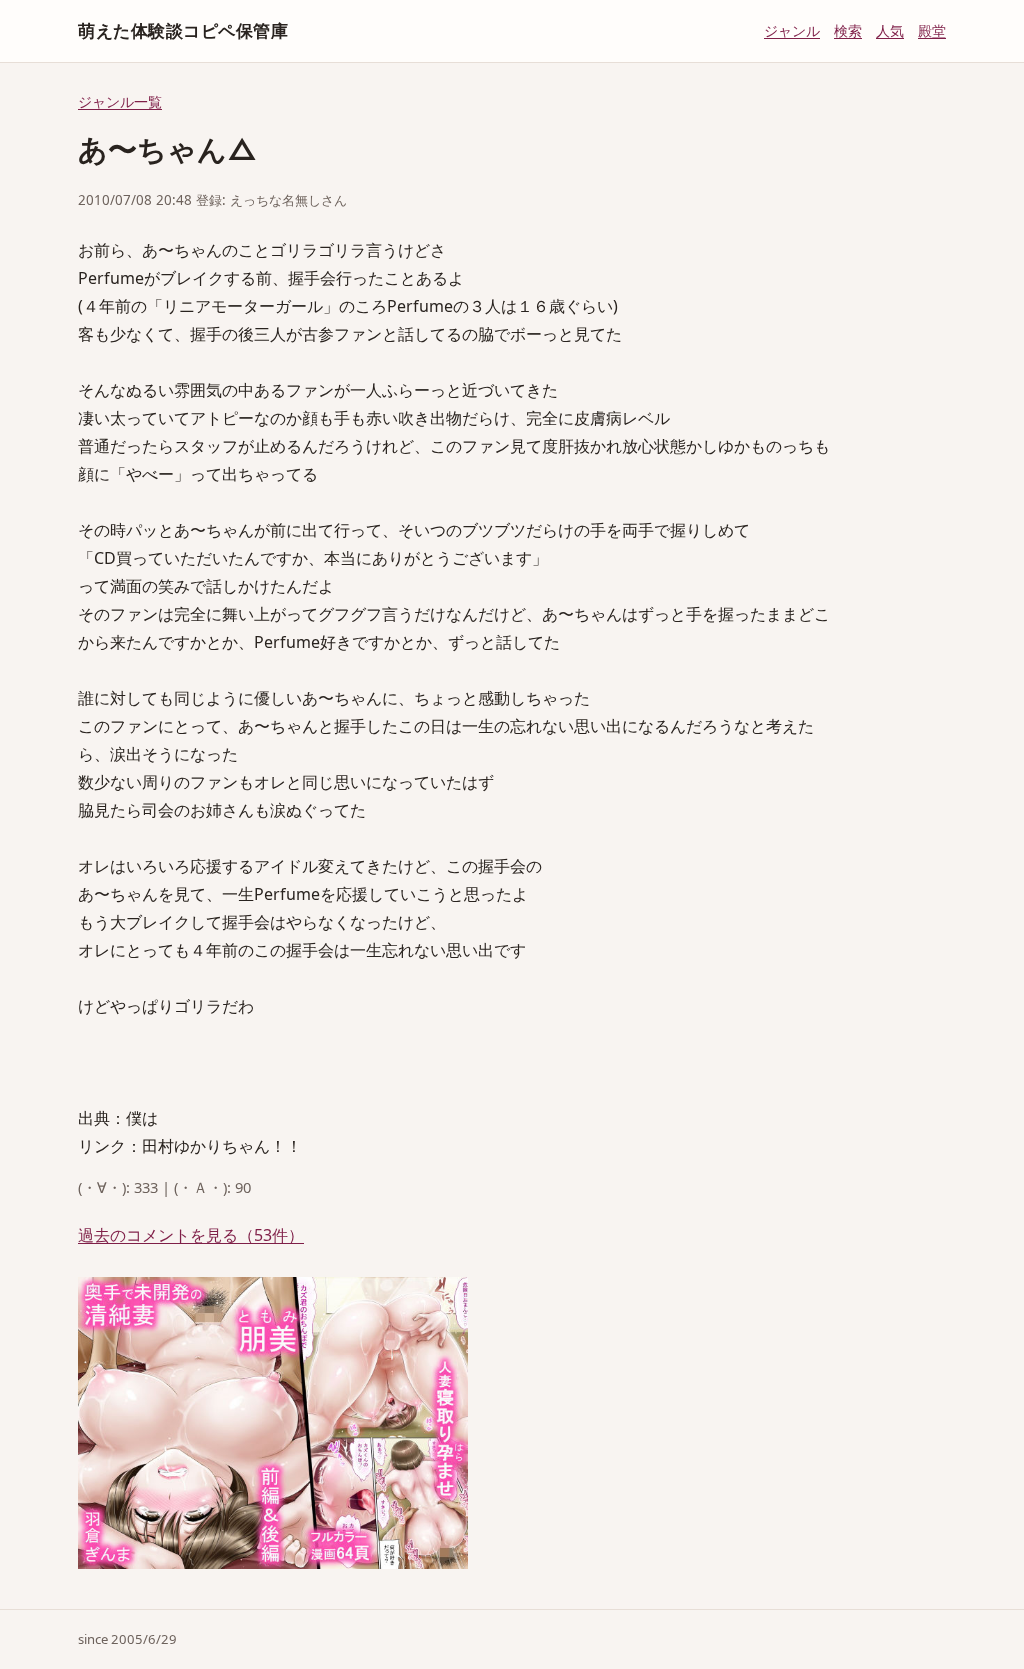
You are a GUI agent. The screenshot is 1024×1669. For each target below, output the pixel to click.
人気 (890, 30)
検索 (848, 30)
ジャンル (792, 30)
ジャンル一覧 (120, 101)
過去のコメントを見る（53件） (191, 1235)
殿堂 (932, 30)
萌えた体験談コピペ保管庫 (183, 30)
